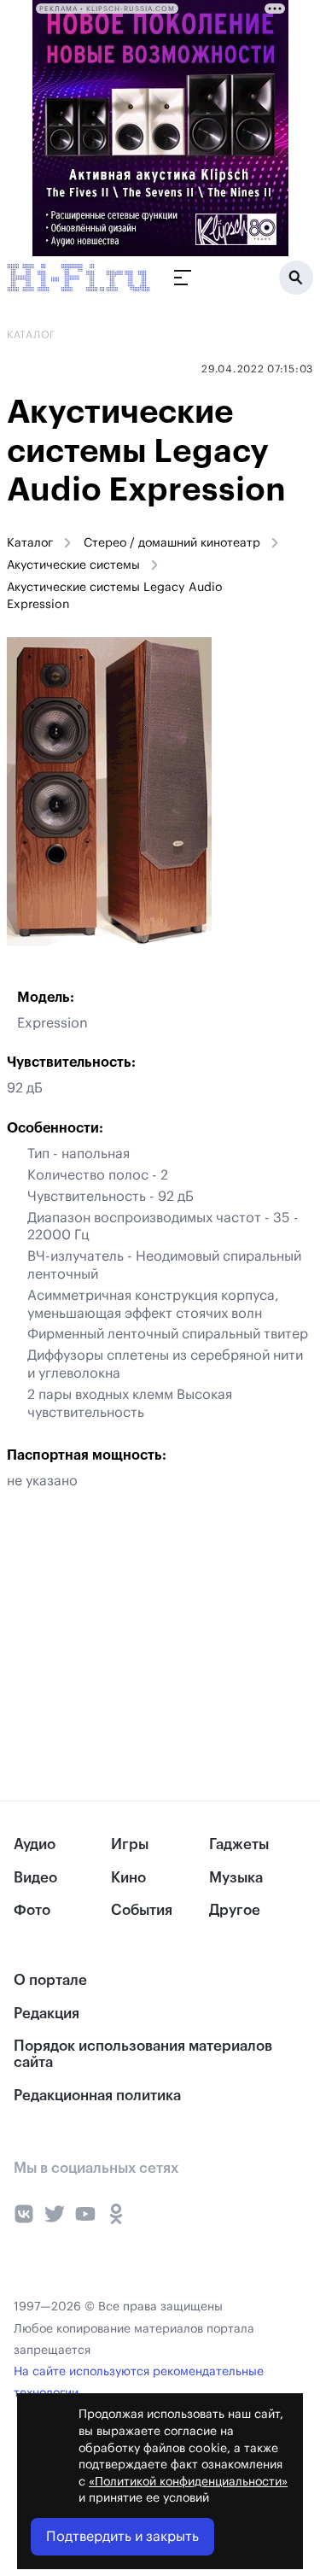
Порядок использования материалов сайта (143, 2054)
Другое (235, 1910)
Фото (32, 1910)
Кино (128, 1878)
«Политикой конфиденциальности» (188, 2482)
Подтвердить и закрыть (122, 2537)
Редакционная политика (97, 2096)
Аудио (35, 1844)
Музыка (236, 1878)
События (142, 1910)
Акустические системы (73, 565)
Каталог (30, 543)
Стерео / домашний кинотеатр (172, 543)
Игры (130, 1844)
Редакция (47, 2014)
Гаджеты (239, 1844)
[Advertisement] (128, 1645)
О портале (50, 1980)
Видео (35, 1878)
